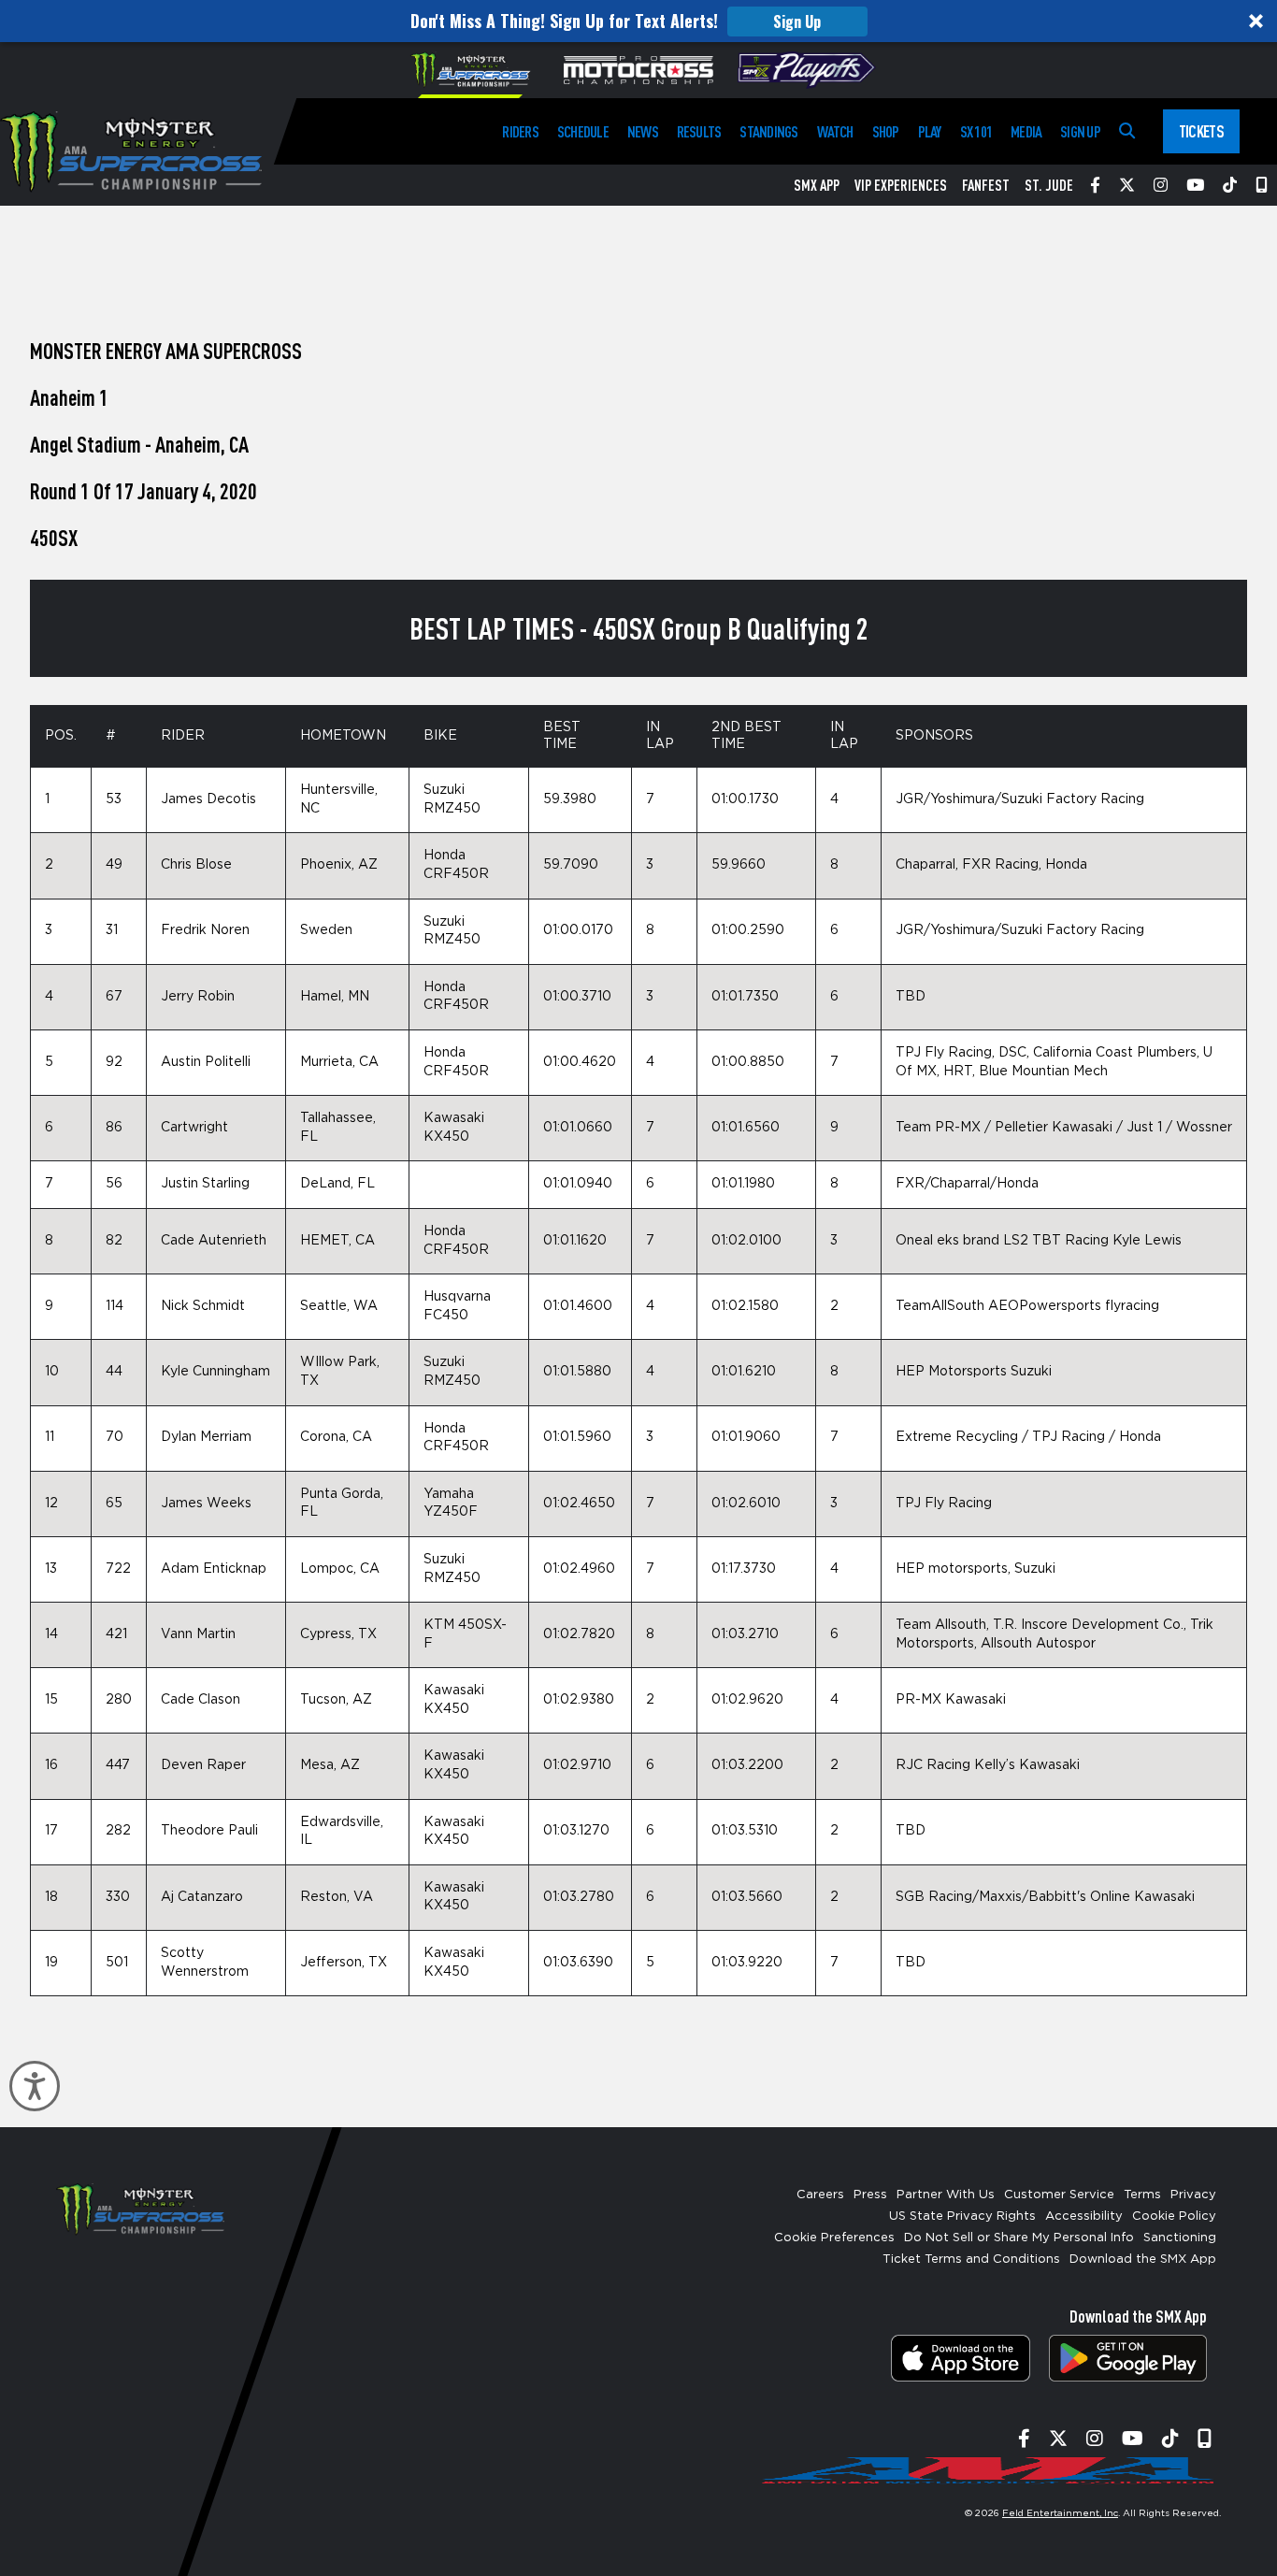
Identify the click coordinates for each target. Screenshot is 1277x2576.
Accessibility (1084, 2216)
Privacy (1193, 2195)
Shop (886, 131)
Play (930, 131)
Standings (768, 131)
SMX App (817, 185)
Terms (1142, 2195)
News (643, 131)
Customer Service (1059, 2195)
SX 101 (976, 131)
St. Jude (1049, 185)
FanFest (986, 185)
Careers (820, 2195)
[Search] (1127, 131)
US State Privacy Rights (962, 2216)
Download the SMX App (1143, 2259)
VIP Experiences (901, 185)
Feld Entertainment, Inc (1060, 2513)
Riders (520, 131)
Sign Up (797, 22)
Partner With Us (946, 2195)
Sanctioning (1180, 2238)
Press (870, 2195)
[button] (638, 21)
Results (699, 131)
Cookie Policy (1174, 2216)
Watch (835, 131)
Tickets (1201, 131)
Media (1026, 131)
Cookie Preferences (834, 2238)
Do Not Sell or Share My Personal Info (1019, 2238)
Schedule (583, 131)
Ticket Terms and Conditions (971, 2259)
